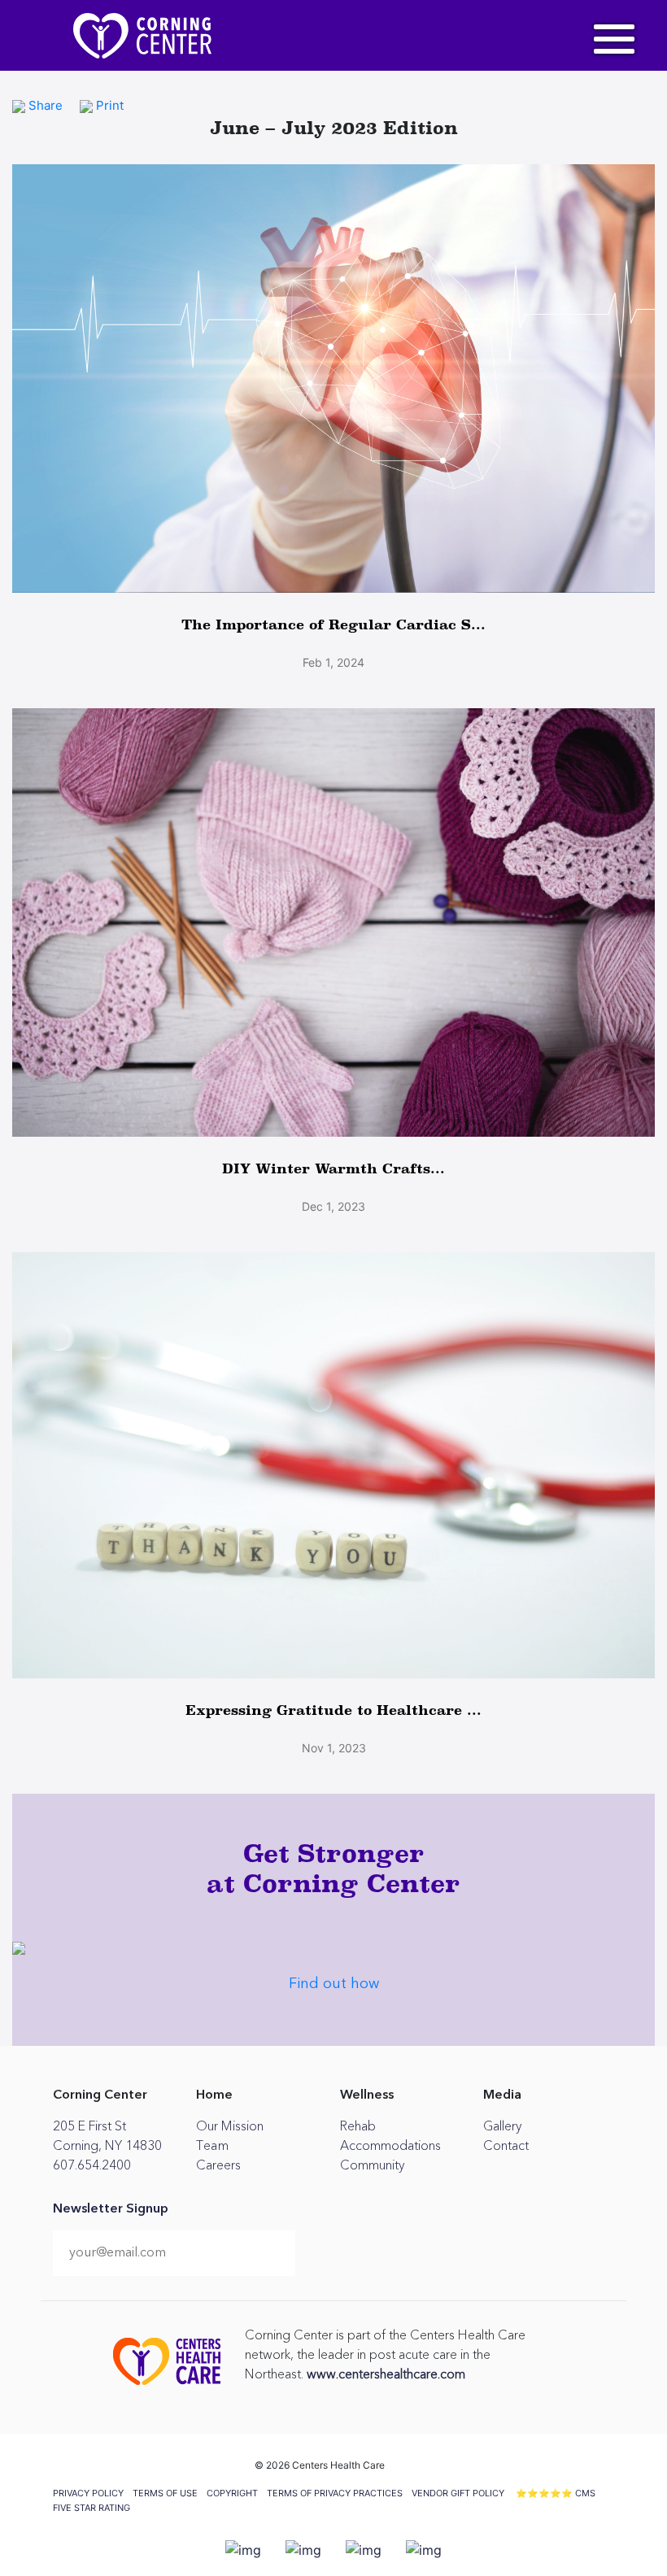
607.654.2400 (92, 2165)
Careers (218, 2165)
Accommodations (390, 2146)
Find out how (334, 1984)
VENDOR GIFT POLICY (458, 2493)
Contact (506, 2146)
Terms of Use (165, 2493)
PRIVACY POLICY (88, 2493)
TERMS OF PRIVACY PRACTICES (335, 2493)
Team (212, 2146)
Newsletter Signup (111, 2209)
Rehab (358, 2126)
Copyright (232, 2493)
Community (372, 2165)
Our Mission (230, 2126)
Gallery (502, 2126)
